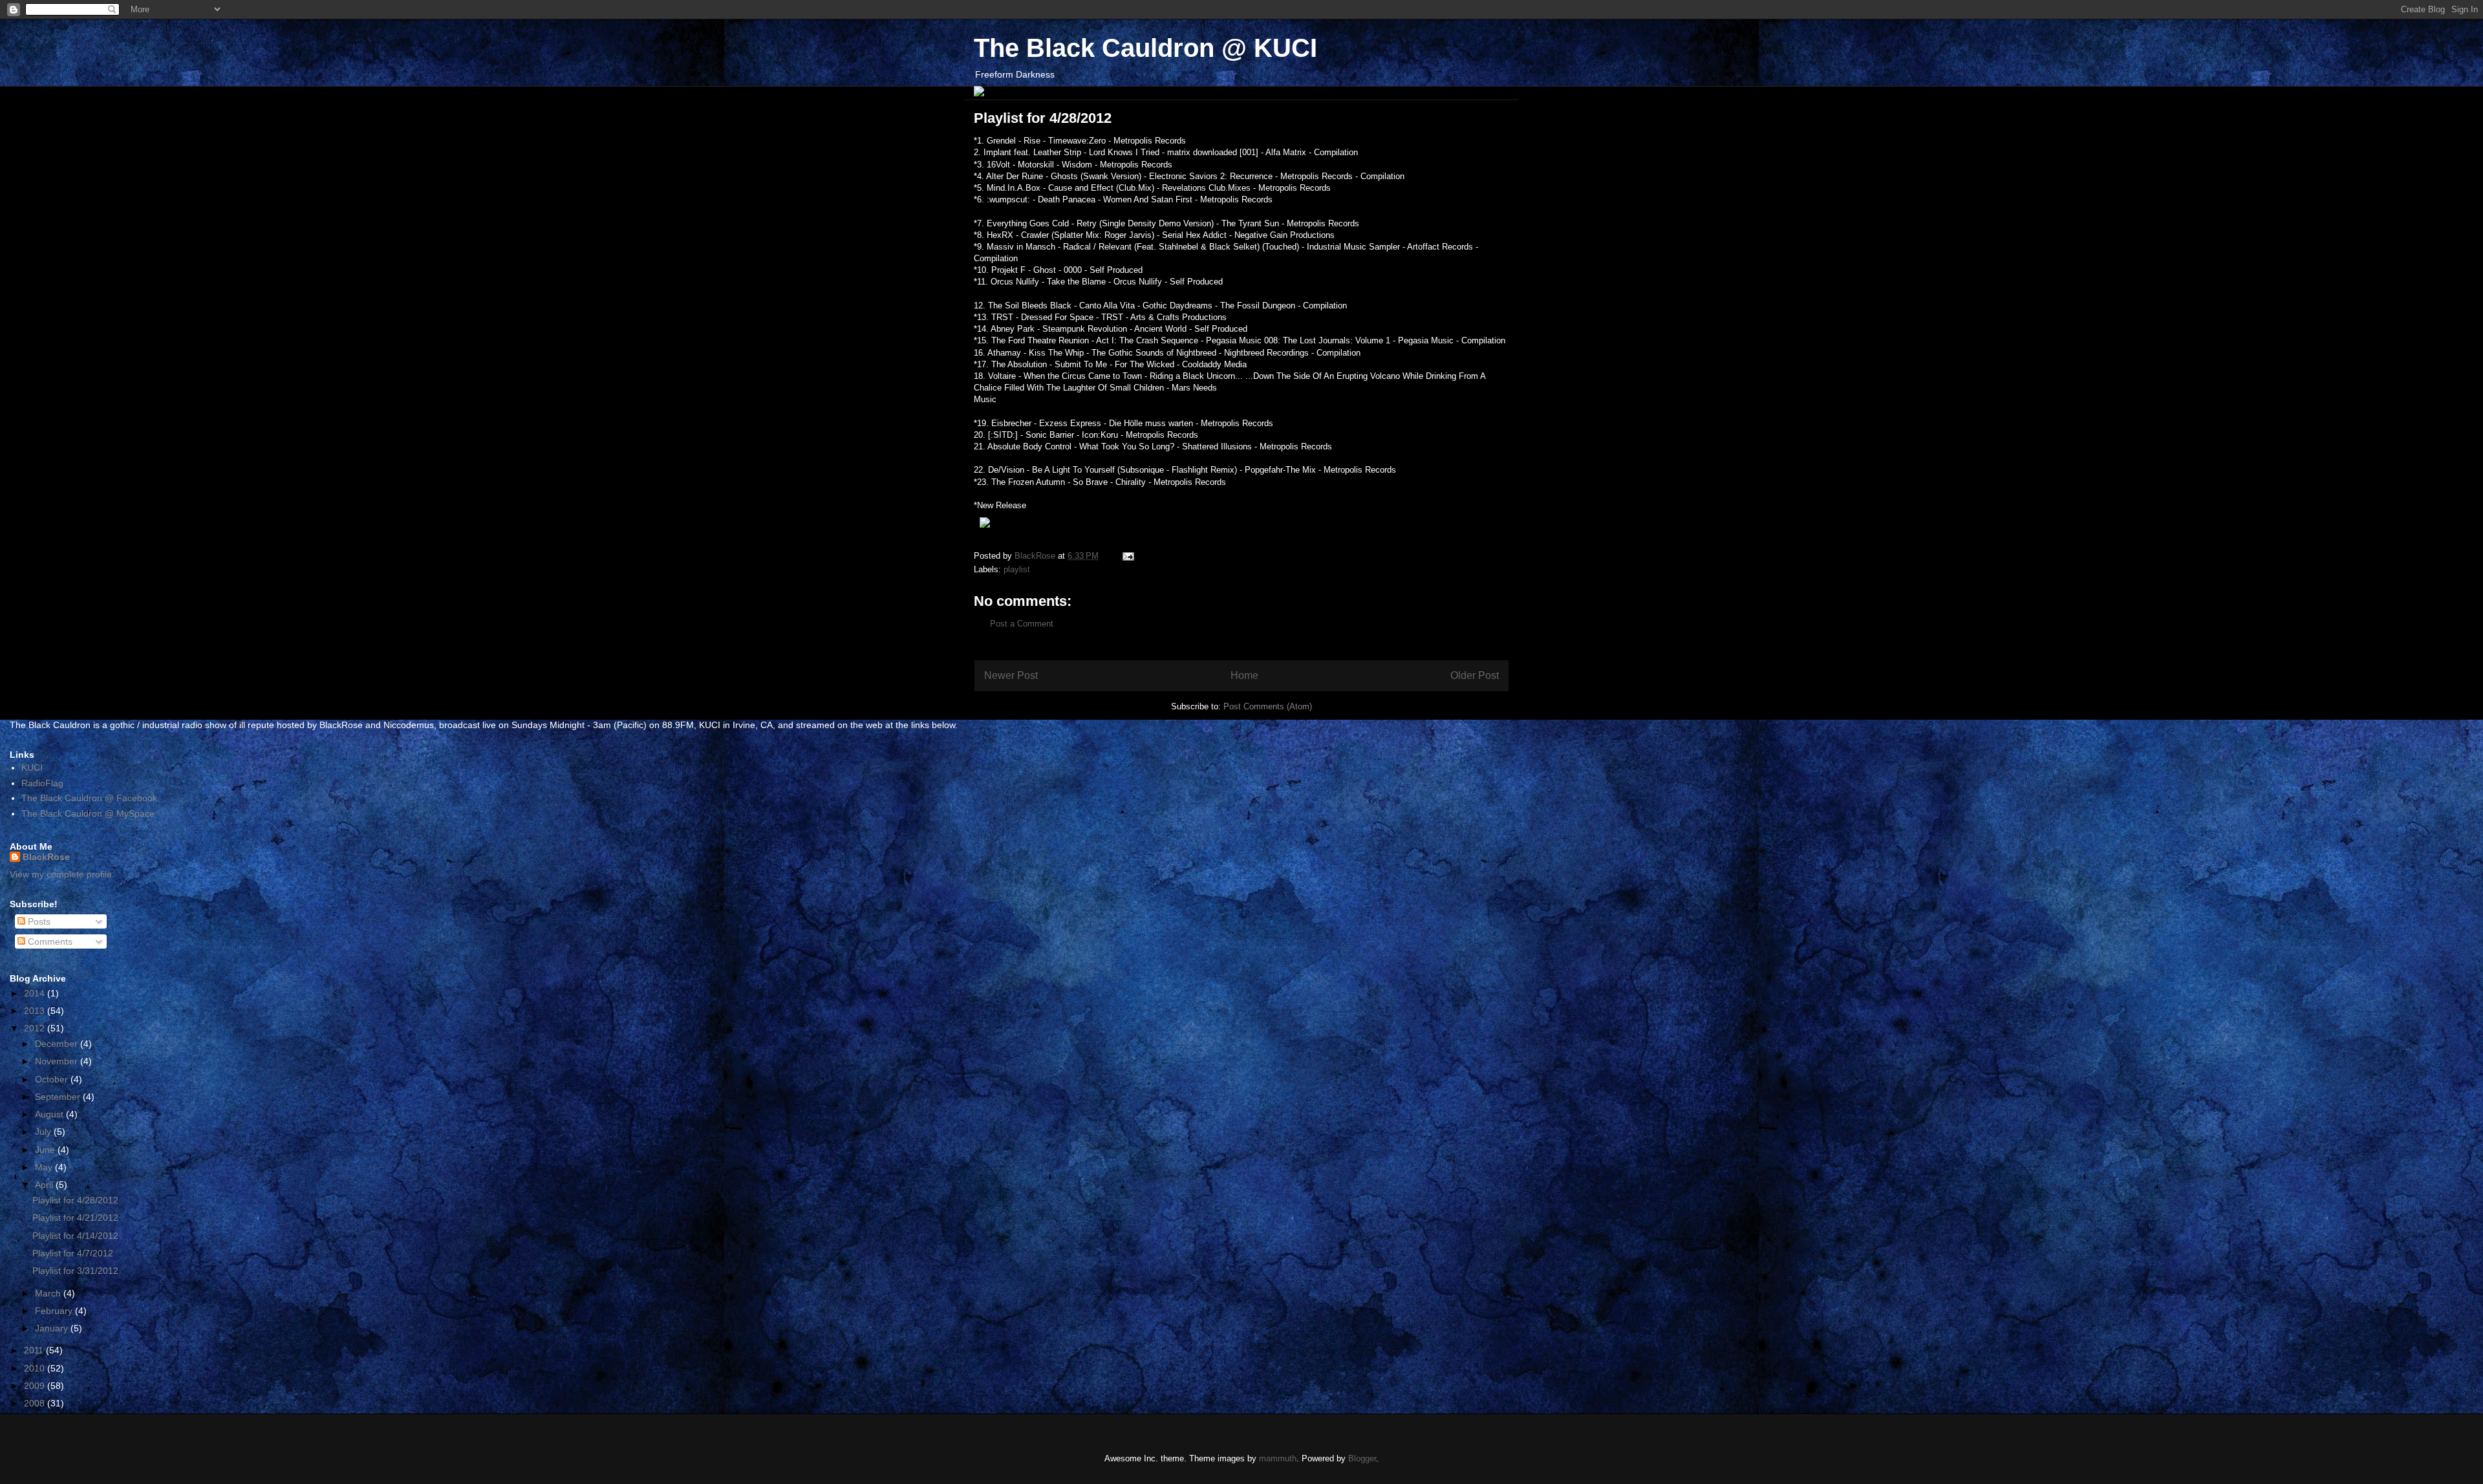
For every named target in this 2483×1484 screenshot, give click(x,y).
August (50, 1114)
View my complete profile (61, 874)
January (53, 1328)
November (58, 1061)
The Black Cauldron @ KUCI (1145, 48)
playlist (1017, 569)
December (58, 1044)
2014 (36, 993)
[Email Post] (1127, 556)
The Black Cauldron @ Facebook (89, 798)
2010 (36, 1368)
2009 (36, 1386)
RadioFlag (42, 783)
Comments (49, 941)
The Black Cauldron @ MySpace (88, 813)
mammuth (1278, 1458)
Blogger (1362, 1458)
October (53, 1079)
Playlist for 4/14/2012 (75, 1236)
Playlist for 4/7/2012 (73, 1253)
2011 (35, 1350)
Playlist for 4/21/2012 (75, 1218)
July (44, 1132)
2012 (36, 1028)
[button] (1241, 524)
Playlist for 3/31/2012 (75, 1271)
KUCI (32, 768)
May (45, 1167)
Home (1244, 675)
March (49, 1293)
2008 (36, 1403)
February (55, 1311)
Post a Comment (1022, 624)
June (46, 1150)
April (45, 1185)
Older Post (1475, 675)
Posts (38, 921)
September (59, 1097)
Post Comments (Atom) (1268, 706)
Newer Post (1011, 675)
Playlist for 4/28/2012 (75, 1200)
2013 (36, 1011)
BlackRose (46, 857)
